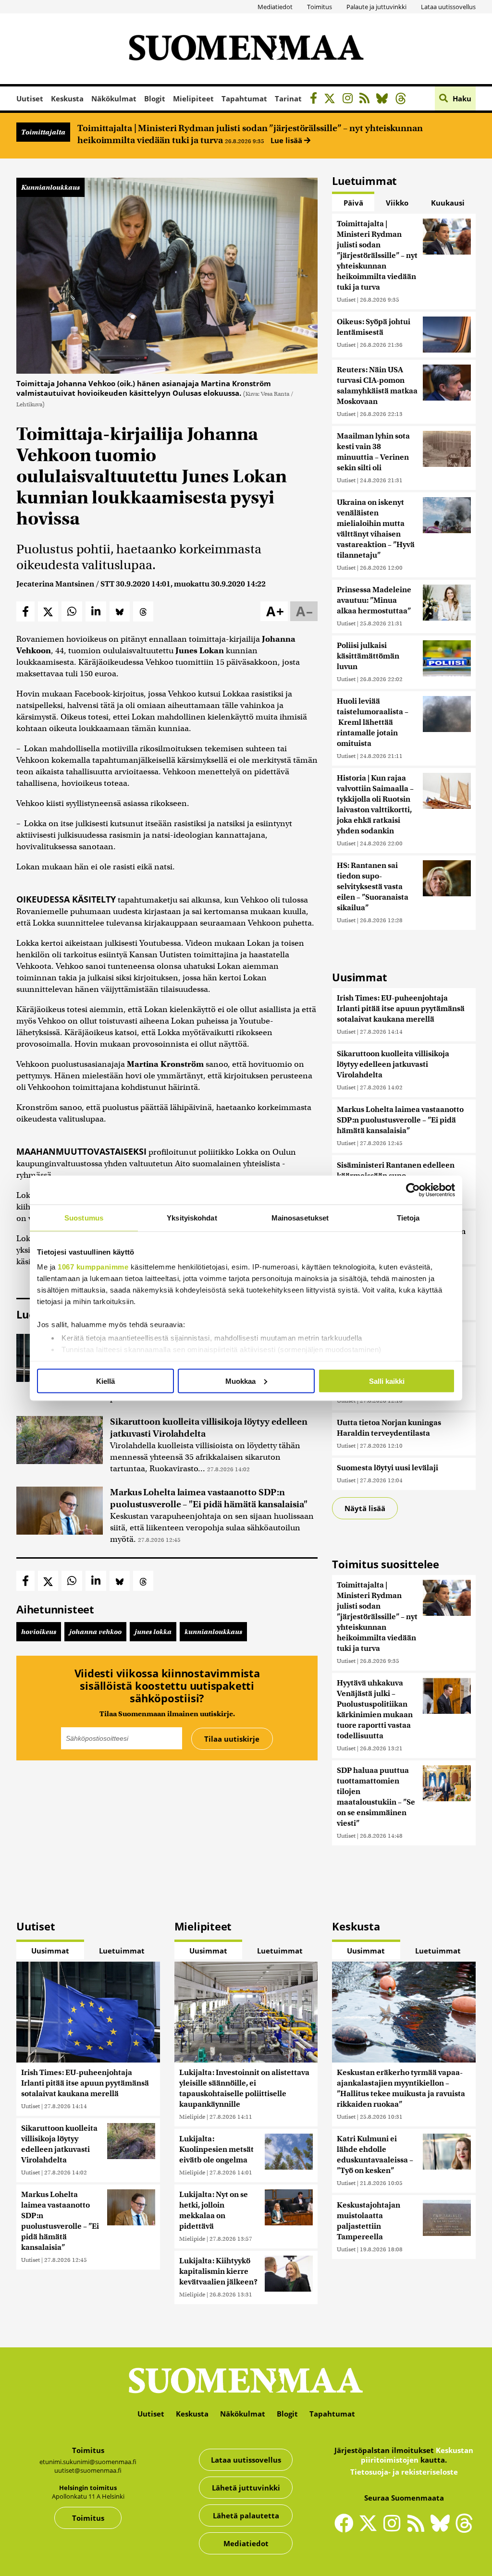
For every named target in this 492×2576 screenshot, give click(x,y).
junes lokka (153, 1632)
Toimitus (320, 7)
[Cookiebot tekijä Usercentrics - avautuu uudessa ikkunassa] (413, 1190)
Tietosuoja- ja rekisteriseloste (404, 2472)
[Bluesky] (443, 2529)
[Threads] (403, 100)
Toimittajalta (43, 132)
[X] (332, 100)
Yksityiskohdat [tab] (192, 1217)
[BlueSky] (385, 100)
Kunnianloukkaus (50, 187)
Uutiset (30, 98)
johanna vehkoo (95, 1632)
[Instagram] (350, 100)
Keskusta (67, 98)
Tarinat (288, 98)
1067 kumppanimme (93, 1267)
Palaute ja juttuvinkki (376, 7)
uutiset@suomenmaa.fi (88, 2470)
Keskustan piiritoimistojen (417, 2455)
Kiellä (105, 1381)
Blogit (155, 98)
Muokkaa (240, 1381)
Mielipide (192, 2117)
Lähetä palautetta (246, 2515)
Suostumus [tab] (84, 1217)
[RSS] (367, 100)
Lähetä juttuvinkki (246, 2488)
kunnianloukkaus (213, 1632)
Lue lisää (287, 140)
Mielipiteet (193, 98)
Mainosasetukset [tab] (300, 1217)
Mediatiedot (275, 7)
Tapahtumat (244, 98)
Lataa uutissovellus (448, 7)
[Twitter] (370, 2529)
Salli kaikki (387, 1381)
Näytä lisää (365, 1508)
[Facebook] (316, 100)
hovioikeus (39, 1632)
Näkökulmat (114, 98)
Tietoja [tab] (408, 1217)
